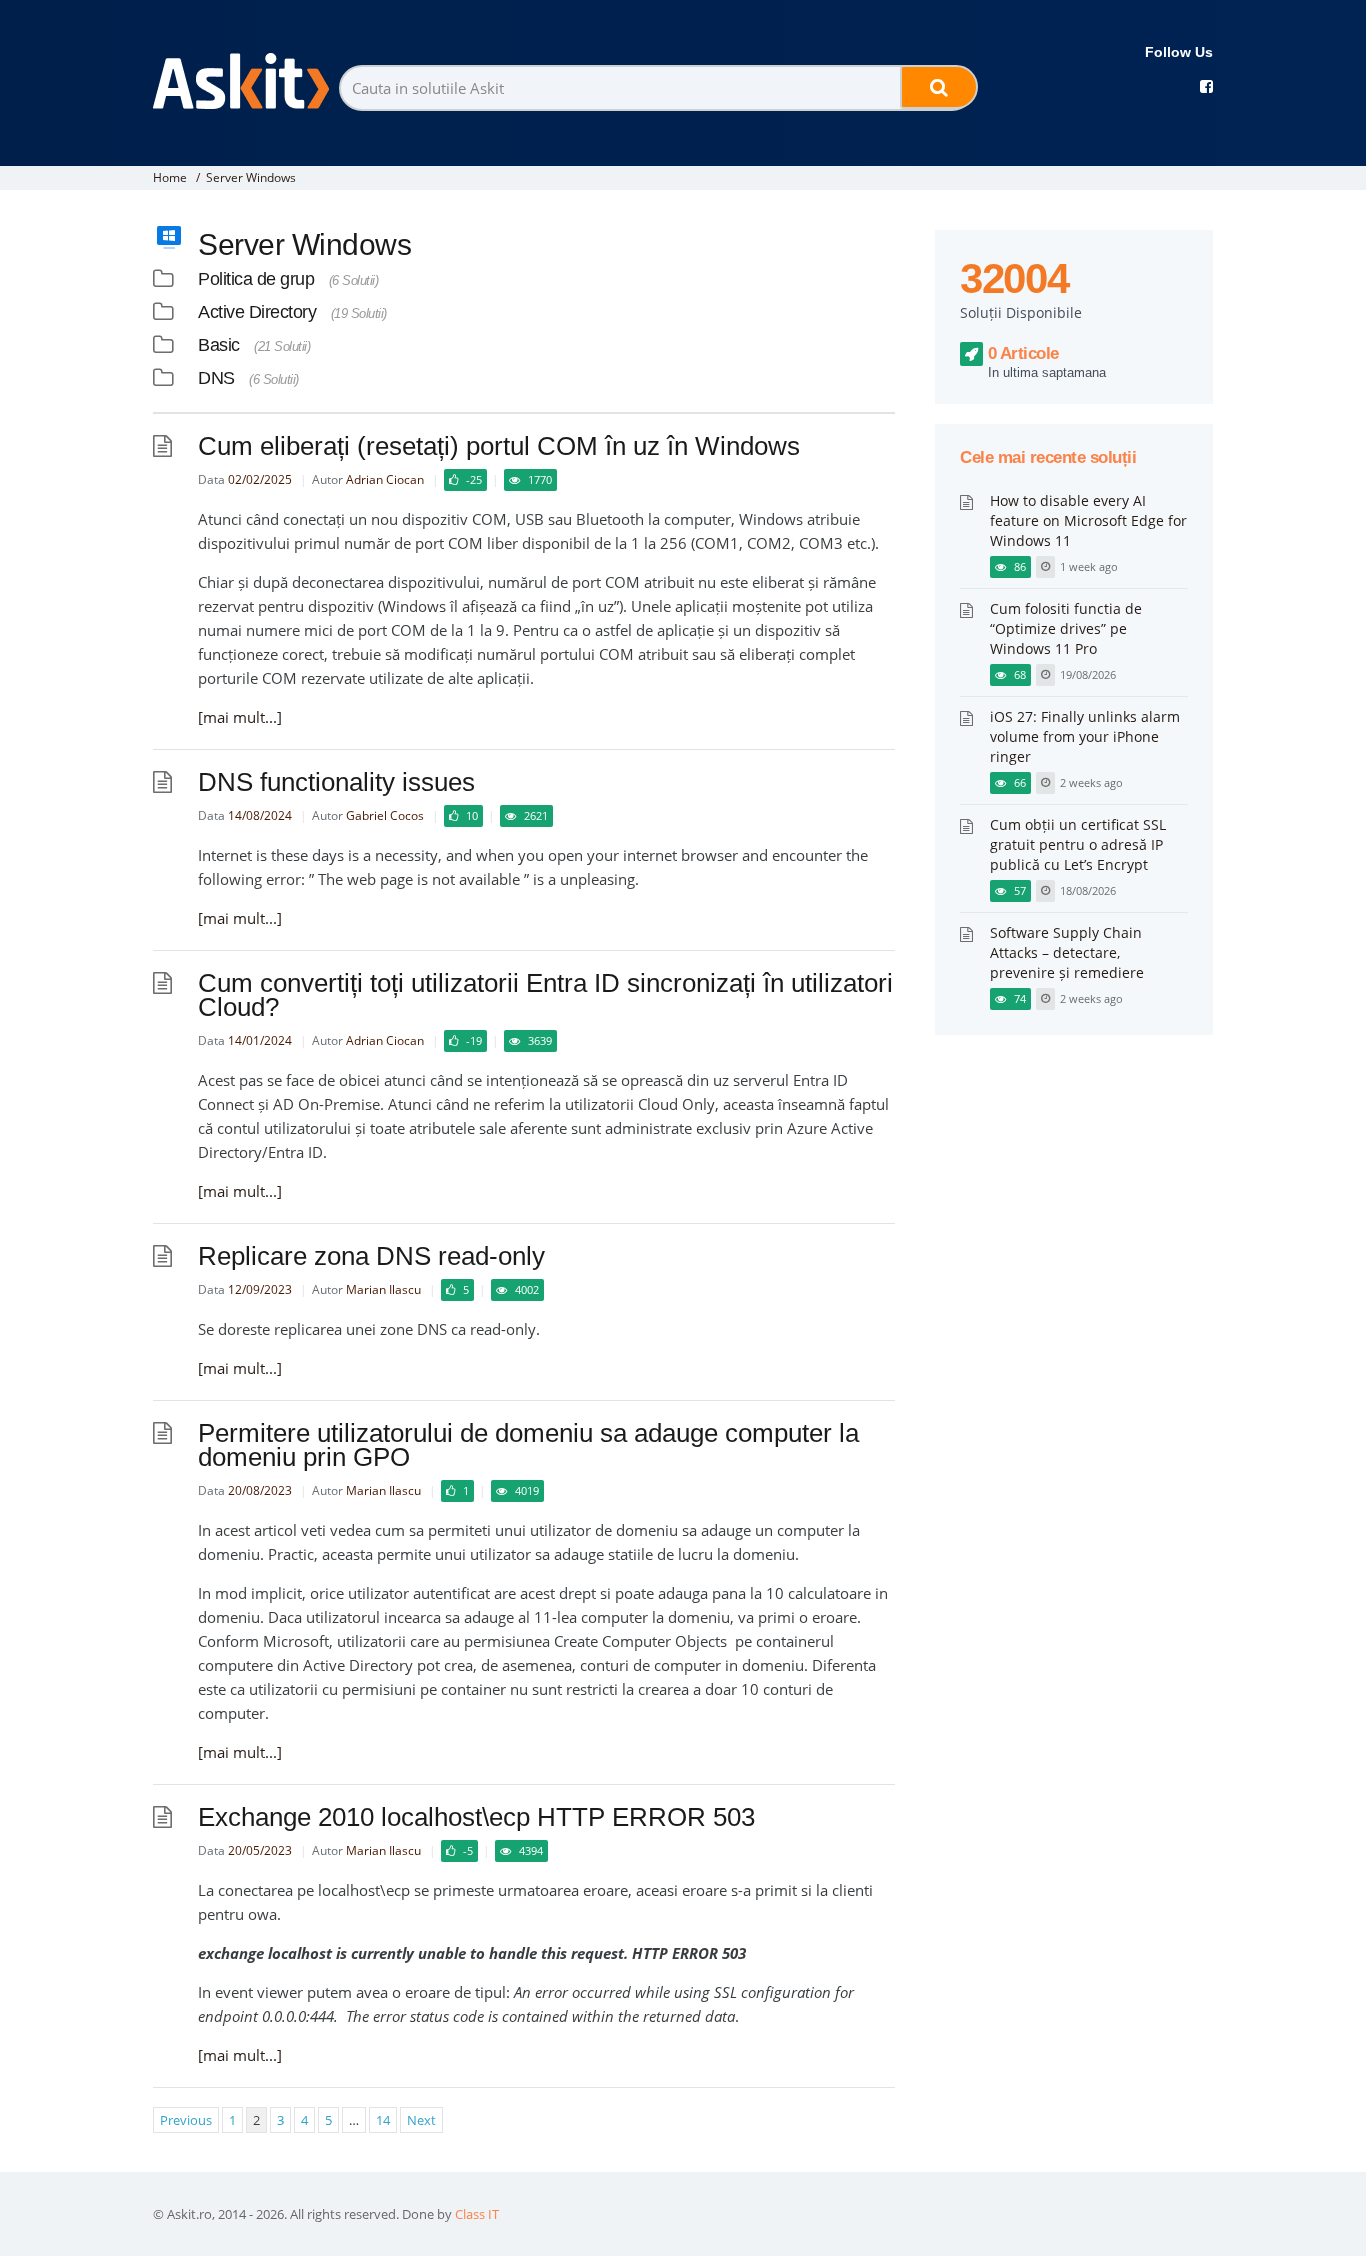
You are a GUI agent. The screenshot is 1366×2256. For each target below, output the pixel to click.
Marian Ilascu (383, 1289)
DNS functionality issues (336, 782)
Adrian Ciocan (385, 479)
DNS (216, 378)
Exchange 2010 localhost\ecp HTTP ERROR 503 (476, 1817)
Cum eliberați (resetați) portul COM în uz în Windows (499, 446)
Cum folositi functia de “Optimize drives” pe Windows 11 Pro (1066, 628)
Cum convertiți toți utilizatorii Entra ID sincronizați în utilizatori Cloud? (545, 995)
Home (170, 177)
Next (421, 2120)
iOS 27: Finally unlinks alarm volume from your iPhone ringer (1085, 736)
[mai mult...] (240, 717)
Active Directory (257, 312)
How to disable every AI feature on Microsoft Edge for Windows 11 (1088, 520)
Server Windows (251, 177)
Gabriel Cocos (385, 815)
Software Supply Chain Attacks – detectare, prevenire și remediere (1067, 952)
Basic (219, 345)
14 (383, 2120)
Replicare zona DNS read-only (371, 1256)
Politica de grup (256, 279)
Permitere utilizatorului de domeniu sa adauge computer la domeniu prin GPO (528, 1445)
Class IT (477, 2214)
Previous (186, 2120)
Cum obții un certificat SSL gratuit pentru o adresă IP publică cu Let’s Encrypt (1078, 844)
